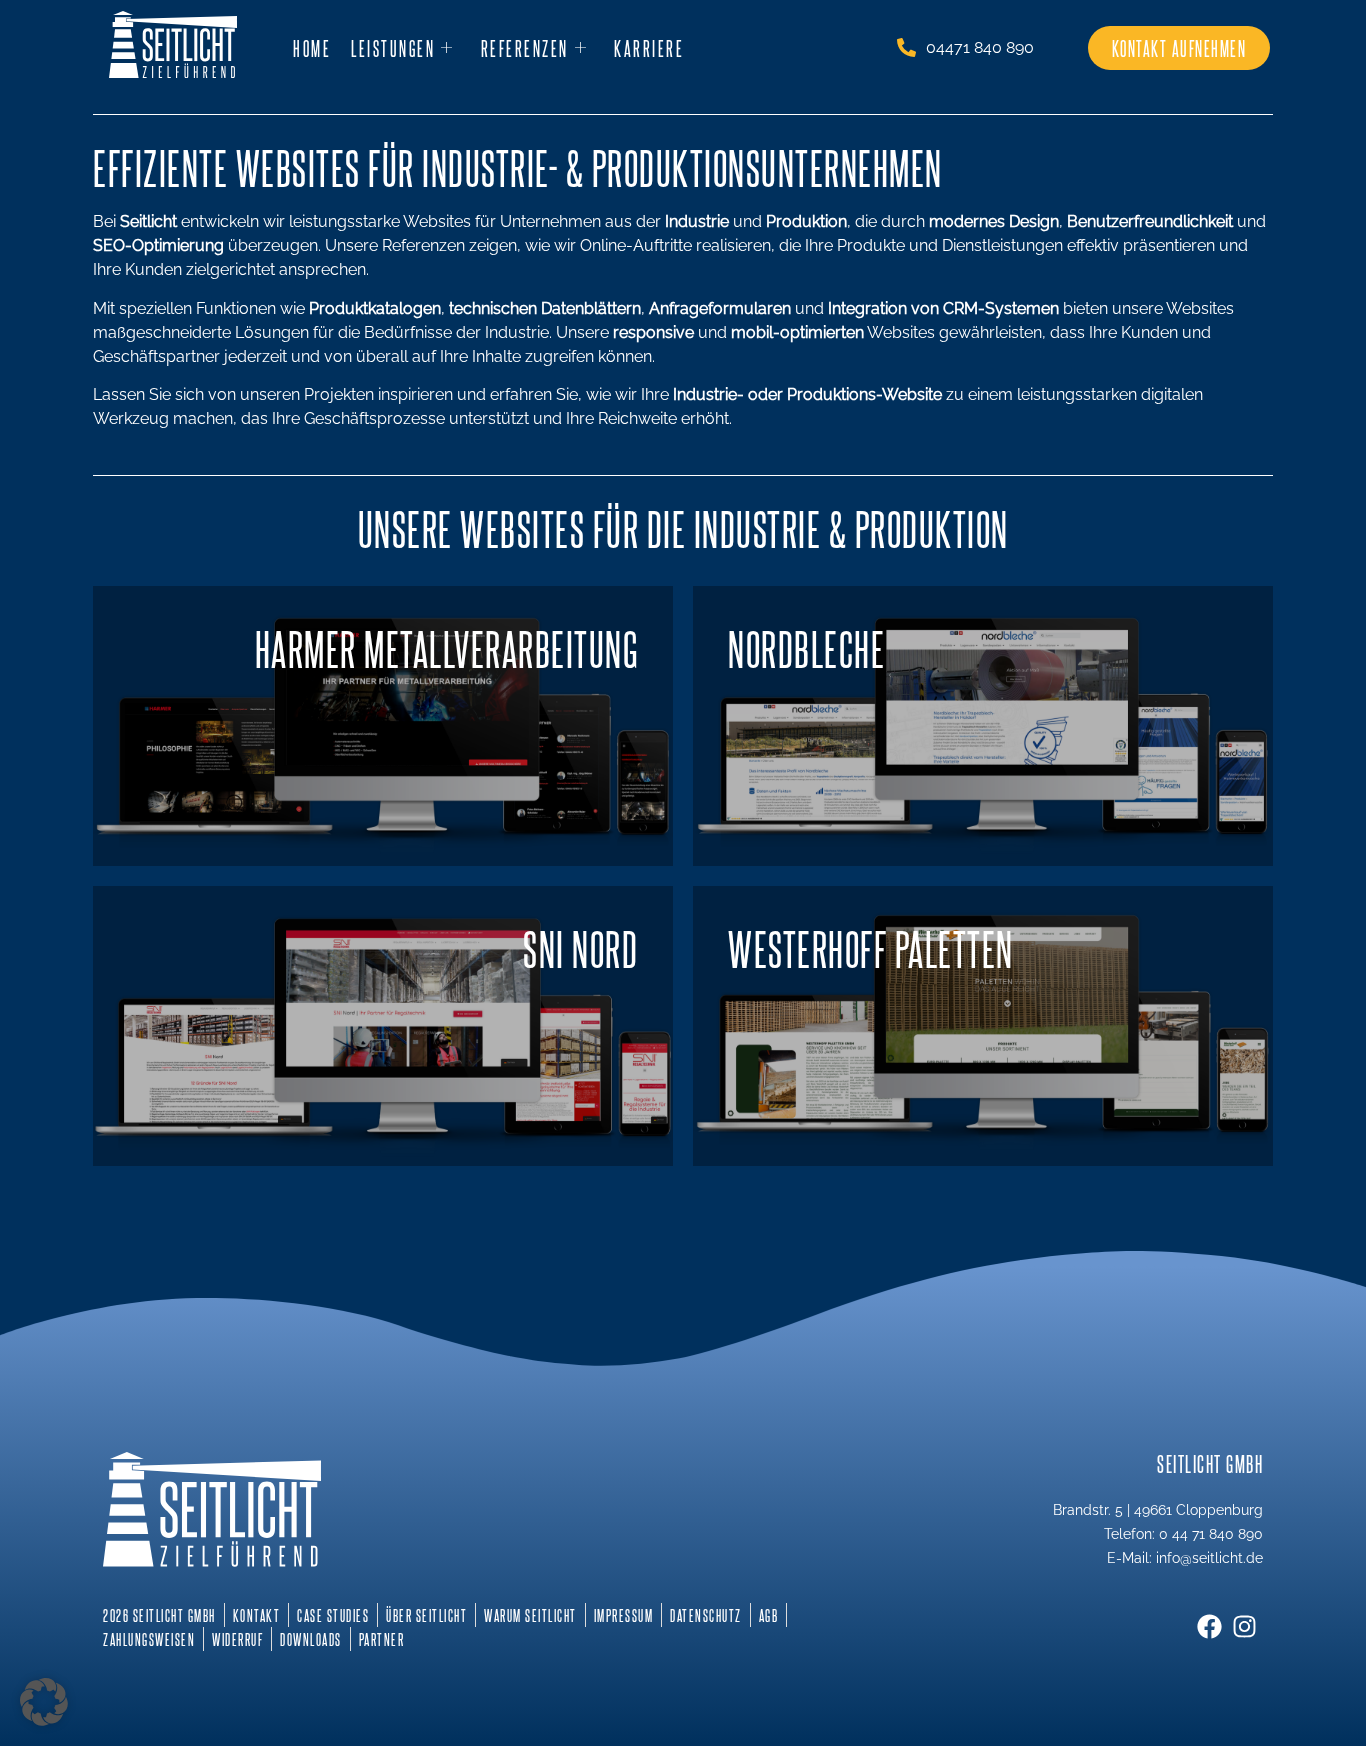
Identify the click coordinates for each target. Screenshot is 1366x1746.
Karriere (649, 48)
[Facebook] (1209, 1626)
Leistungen (393, 48)
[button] (44, 1702)
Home (312, 48)
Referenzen (525, 48)
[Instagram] (1244, 1626)
